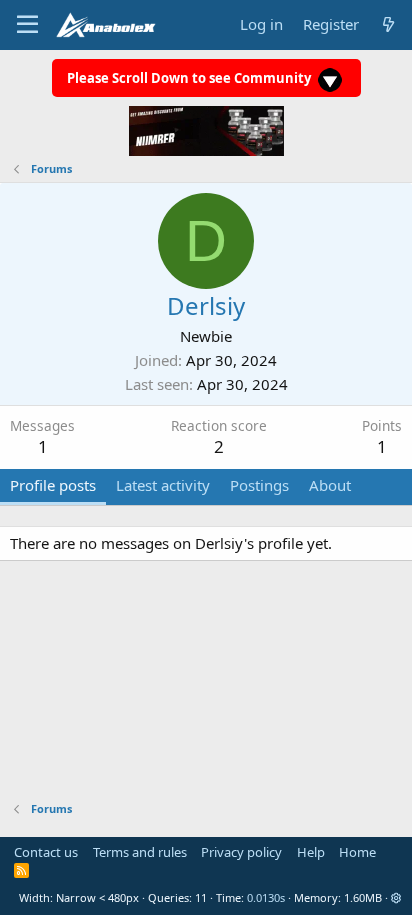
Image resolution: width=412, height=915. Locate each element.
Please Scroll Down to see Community (190, 78)
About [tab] (330, 485)
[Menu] (27, 25)
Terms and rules (140, 852)
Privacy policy (241, 852)
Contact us (46, 852)
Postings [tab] (259, 485)
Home (357, 852)
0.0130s (266, 897)
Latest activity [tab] (163, 485)
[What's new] (388, 24)
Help (311, 852)
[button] (396, 897)
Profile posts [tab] (53, 485)
